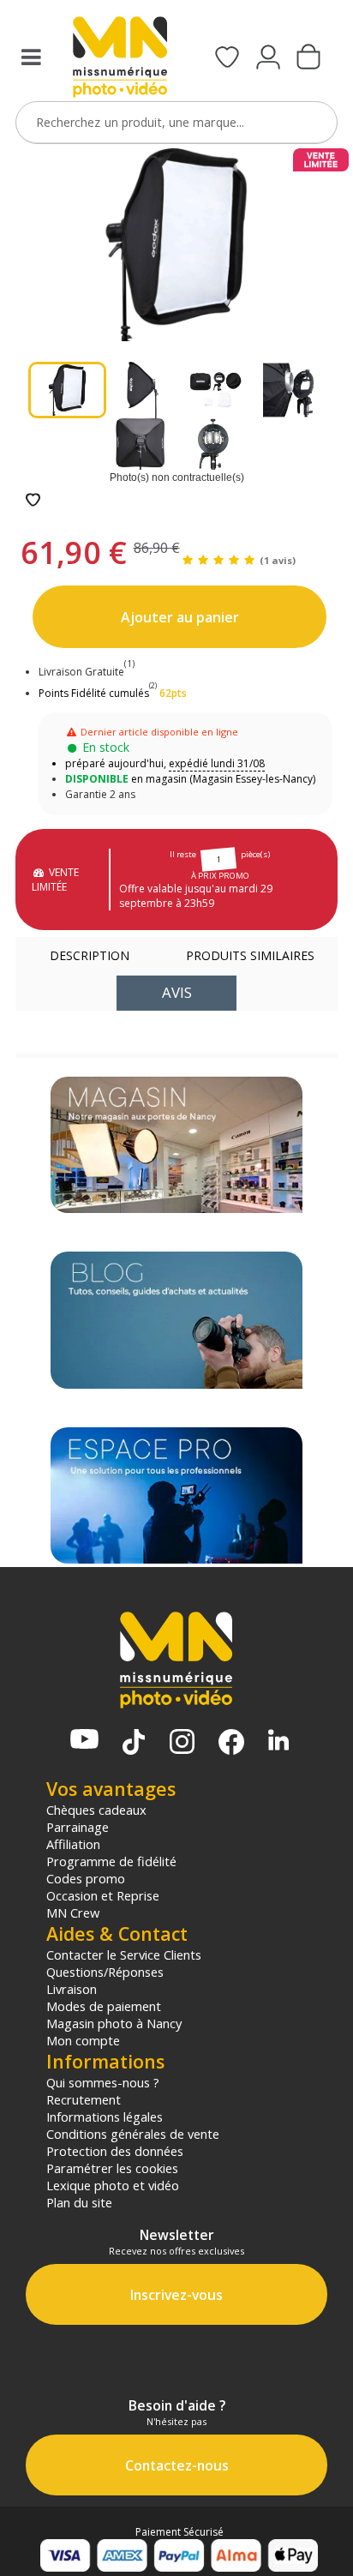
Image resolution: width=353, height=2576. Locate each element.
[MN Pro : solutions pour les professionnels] (177, 1495)
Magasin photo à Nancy (114, 2023)
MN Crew (73, 1912)
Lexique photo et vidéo (113, 2185)
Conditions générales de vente (133, 2134)
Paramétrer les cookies (112, 2168)
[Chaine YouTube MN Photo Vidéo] (84, 1741)
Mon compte (83, 2040)
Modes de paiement (104, 2006)
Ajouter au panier (180, 617)
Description (90, 955)
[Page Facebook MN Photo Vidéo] (231, 1744)
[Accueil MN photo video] (120, 59)
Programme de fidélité (111, 1861)
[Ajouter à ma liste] (33, 501)
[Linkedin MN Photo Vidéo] (278, 1741)
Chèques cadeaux (96, 1810)
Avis (177, 992)
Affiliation (73, 1844)
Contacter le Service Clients (124, 1955)
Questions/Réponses (105, 1972)
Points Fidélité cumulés (94, 693)
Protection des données (115, 2151)
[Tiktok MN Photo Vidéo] (134, 1744)
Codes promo (86, 1878)
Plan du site (79, 2202)
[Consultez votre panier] (308, 58)
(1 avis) (278, 560)
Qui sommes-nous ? (103, 2082)
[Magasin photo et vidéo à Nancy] (177, 1145)
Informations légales (105, 2117)
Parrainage (78, 1827)
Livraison (72, 1989)
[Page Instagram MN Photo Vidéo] (182, 1743)
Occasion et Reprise (103, 1895)
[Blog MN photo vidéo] (177, 1320)
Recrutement (84, 2099)
